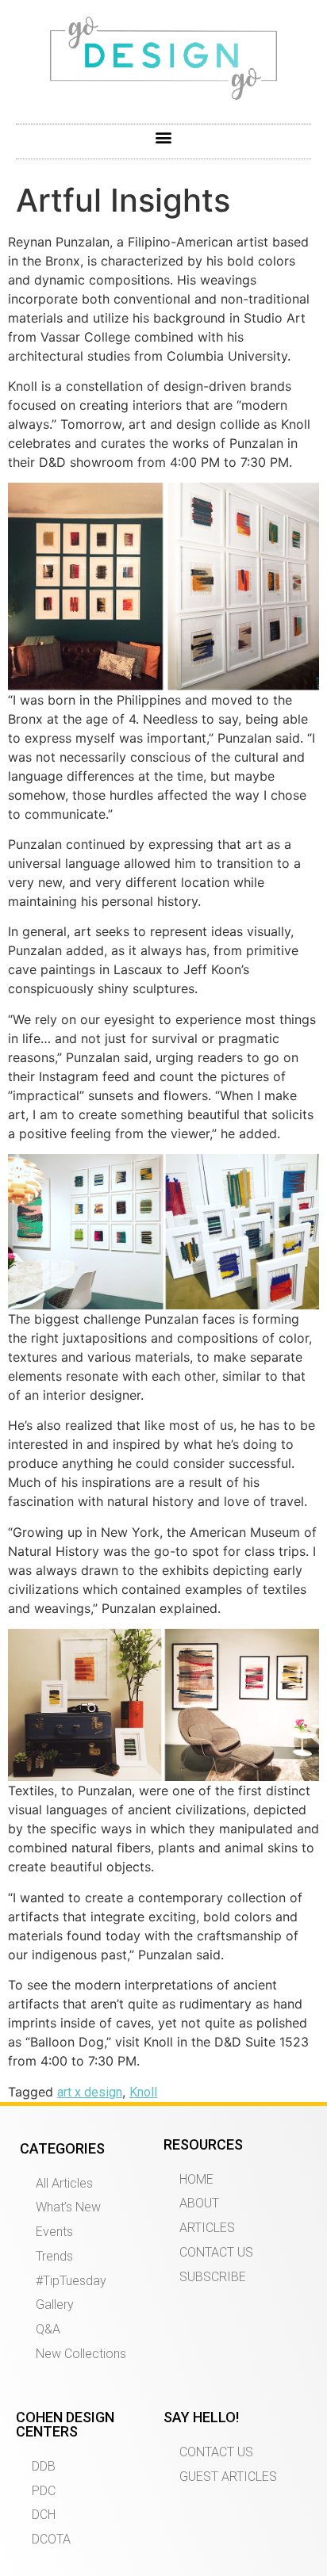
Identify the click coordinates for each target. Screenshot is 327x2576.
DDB (44, 2466)
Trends (54, 2256)
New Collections (81, 2354)
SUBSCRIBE (213, 2277)
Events (54, 2232)
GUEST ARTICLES (228, 2477)
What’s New (68, 2207)
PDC (44, 2491)
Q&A (48, 2329)
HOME (196, 2179)
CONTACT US (216, 2252)
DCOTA (51, 2539)
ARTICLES (207, 2228)
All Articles (64, 2183)
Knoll (143, 2092)
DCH (44, 2515)
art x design (90, 2092)
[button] (164, 138)
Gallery (55, 2305)
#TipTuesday (71, 2281)
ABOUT (199, 2203)
